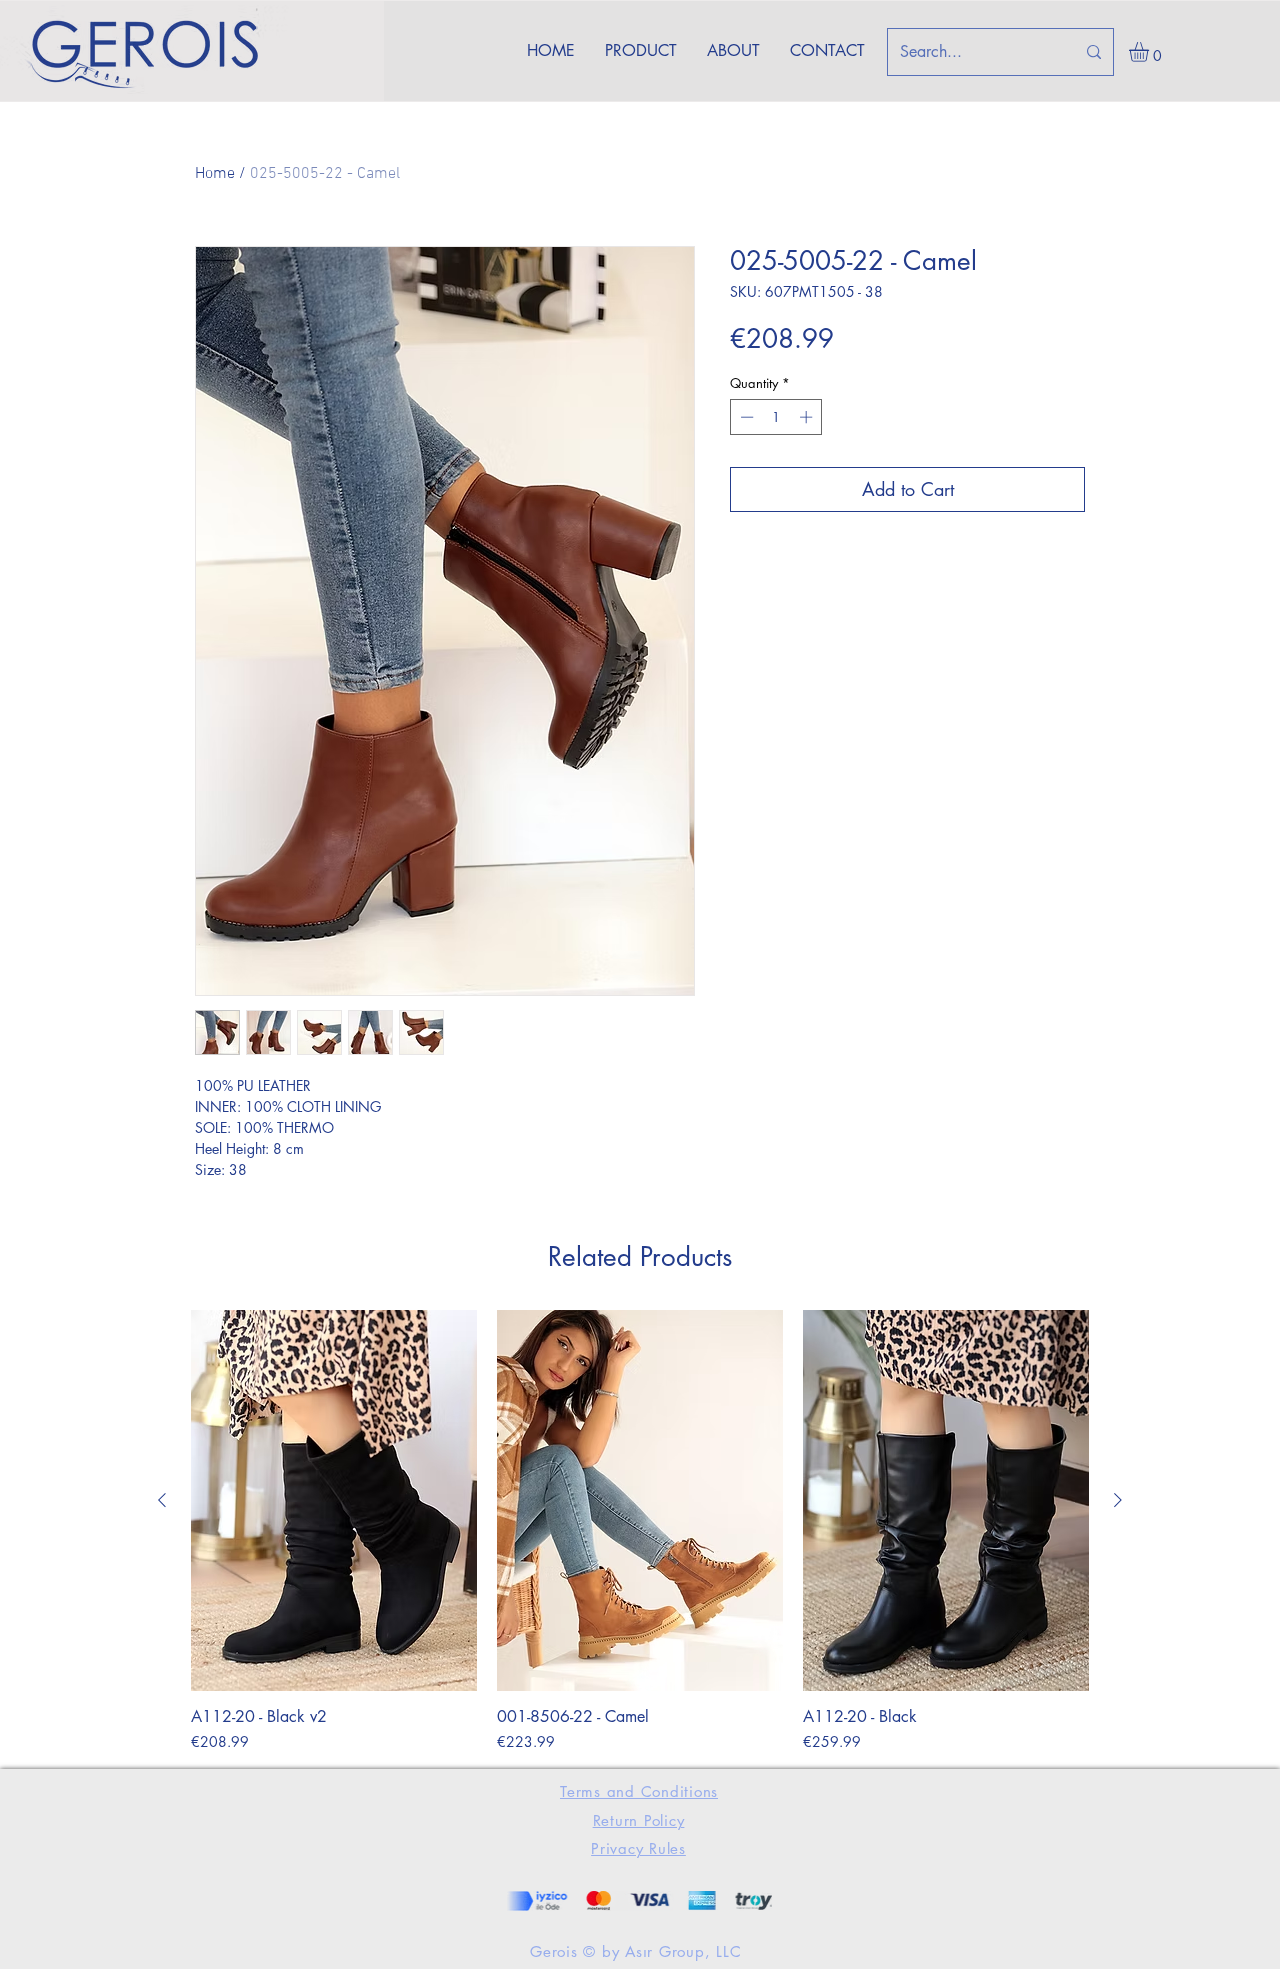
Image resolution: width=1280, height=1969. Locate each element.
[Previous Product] (162, 1500)
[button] (1150, 52)
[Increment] (808, 417)
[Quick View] (334, 1500)
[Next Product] (1118, 1500)
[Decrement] (745, 417)
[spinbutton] (776, 417)
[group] (640, 1531)
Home (215, 174)
